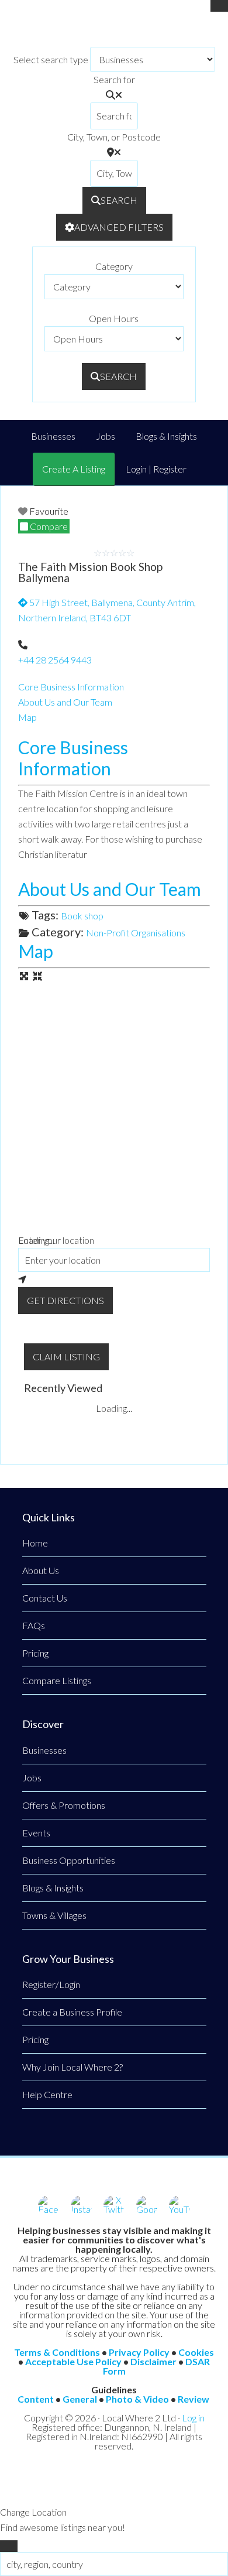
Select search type (51, 59)
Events (36, 1833)
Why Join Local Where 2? (72, 2067)
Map (36, 951)
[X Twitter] (114, 2206)
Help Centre (47, 2094)
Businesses (44, 1750)
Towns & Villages (54, 1915)
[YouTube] (179, 2206)
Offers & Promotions (64, 1805)
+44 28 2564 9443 (55, 660)
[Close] (219, 6)
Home (35, 1543)
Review (194, 2399)
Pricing (35, 1653)
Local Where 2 (114, 29)
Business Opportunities (69, 1860)
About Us (41, 1570)
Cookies (196, 2352)
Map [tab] (27, 717)
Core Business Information (73, 758)
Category (114, 266)
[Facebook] (49, 2206)
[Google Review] (147, 2206)
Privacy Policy (139, 2352)
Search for (114, 79)
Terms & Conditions (57, 2352)
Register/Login (51, 1984)
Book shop (82, 916)
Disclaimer (153, 2361)
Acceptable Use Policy (73, 2361)
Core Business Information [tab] (71, 687)
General (80, 2399)
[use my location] (114, 1280)
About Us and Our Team (110, 889)
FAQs (34, 1625)
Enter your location (56, 1240)
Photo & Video (137, 2399)
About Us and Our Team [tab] (65, 702)
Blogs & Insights (53, 1888)
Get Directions (65, 1300)
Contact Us (45, 1598)
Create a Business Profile (72, 2012)
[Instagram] (81, 2206)
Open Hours (114, 318)
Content (36, 2399)
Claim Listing (66, 1357)
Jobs (32, 1778)
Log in (193, 2418)
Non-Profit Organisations (136, 933)
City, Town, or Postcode (114, 137)
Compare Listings (57, 1680)
